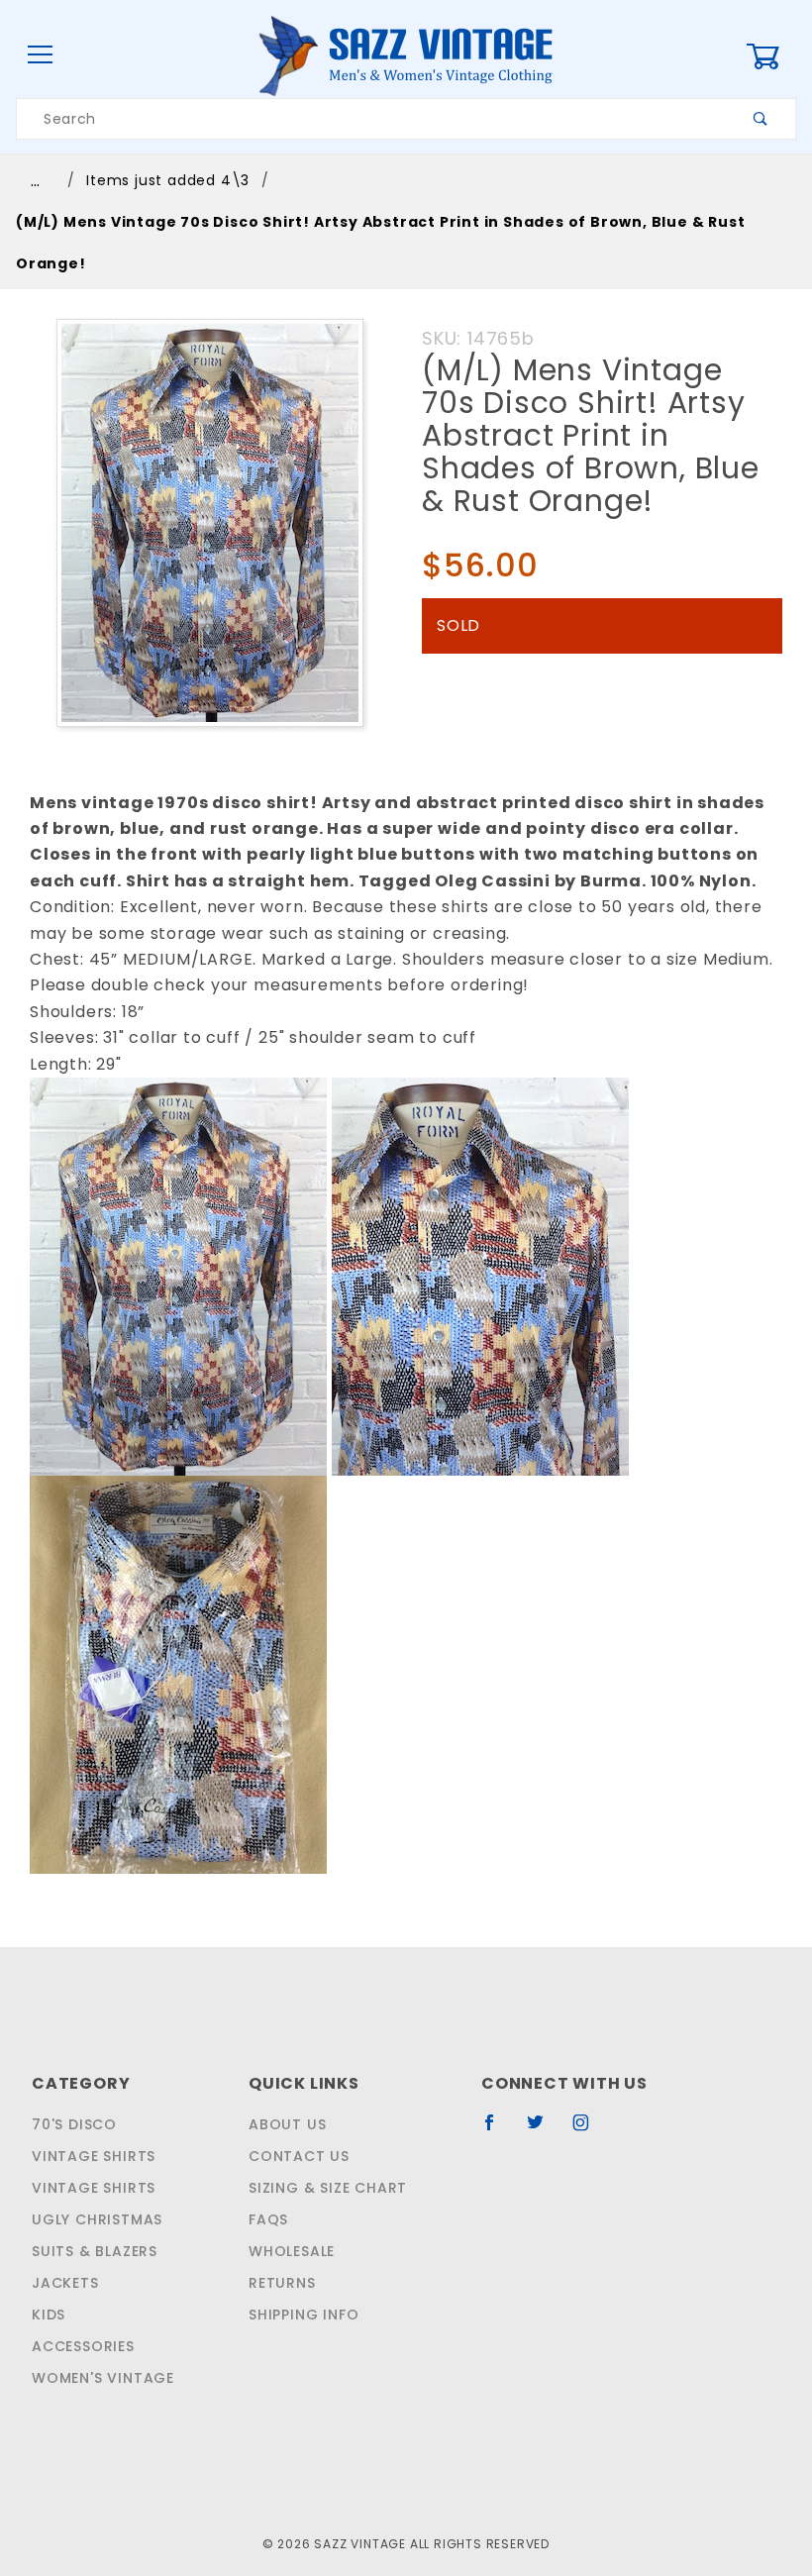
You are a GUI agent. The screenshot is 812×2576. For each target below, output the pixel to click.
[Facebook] (498, 2130)
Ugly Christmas (97, 2219)
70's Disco (74, 2124)
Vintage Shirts (94, 2156)
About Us (287, 2124)
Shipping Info (304, 2315)
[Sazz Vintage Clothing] (406, 54)
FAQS (268, 2219)
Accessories (83, 2346)
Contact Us (299, 2156)
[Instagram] (589, 2130)
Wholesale (292, 2251)
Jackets (65, 2283)
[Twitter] (544, 2130)
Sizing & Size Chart (328, 2188)
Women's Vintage (103, 2378)
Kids (49, 2315)
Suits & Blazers (95, 2251)
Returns (282, 2283)
